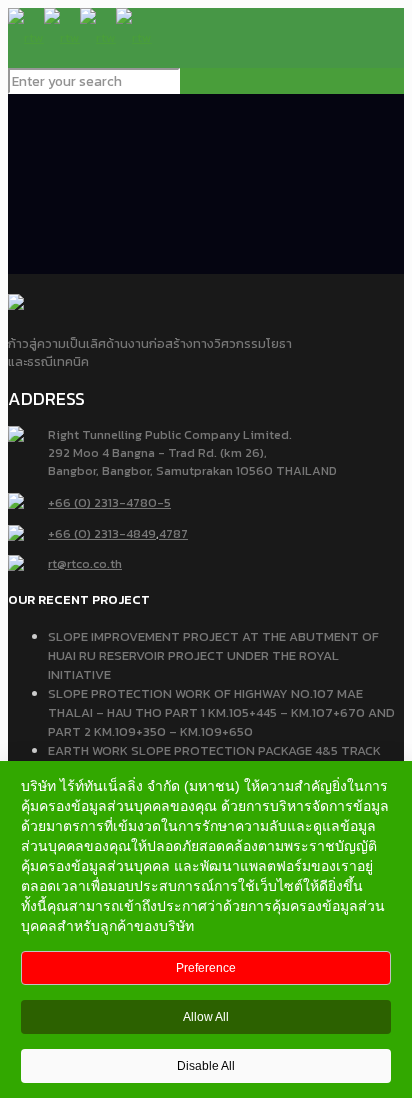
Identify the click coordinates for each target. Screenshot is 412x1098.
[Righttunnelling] (80, 37)
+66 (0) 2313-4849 (102, 533)
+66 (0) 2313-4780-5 (109, 502)
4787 (173, 533)
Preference (206, 968)
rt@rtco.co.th (85, 563)
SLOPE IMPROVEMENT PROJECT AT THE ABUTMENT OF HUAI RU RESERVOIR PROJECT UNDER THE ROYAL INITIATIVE (213, 655)
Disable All (206, 1066)
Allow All (206, 1017)
